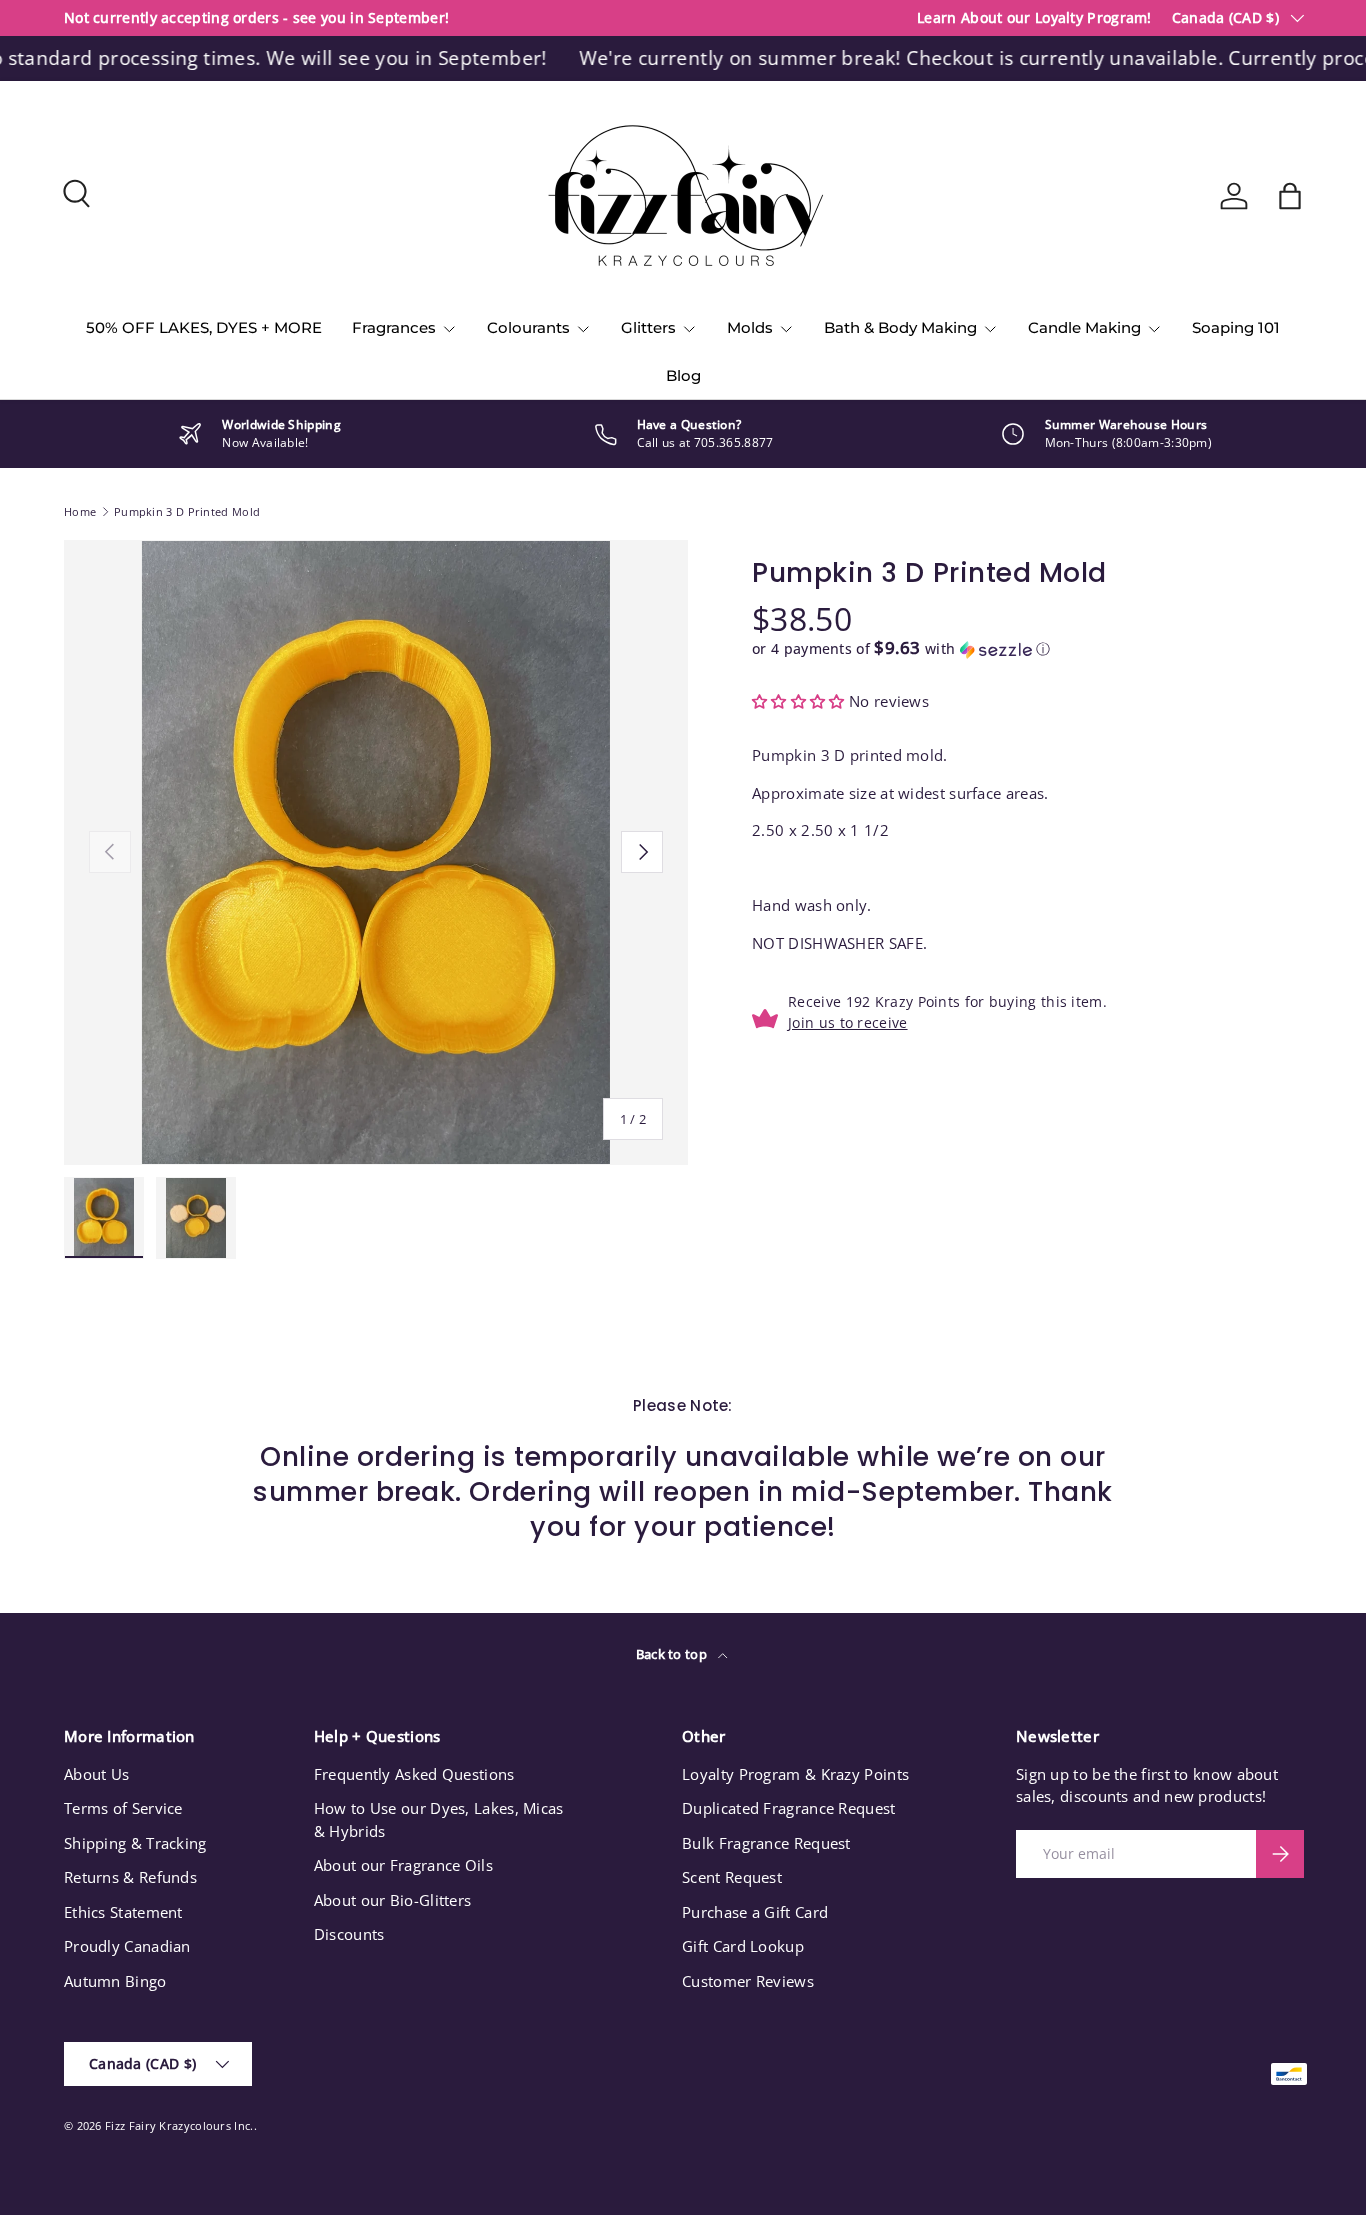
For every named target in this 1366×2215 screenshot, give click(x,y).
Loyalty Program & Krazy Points (795, 1774)
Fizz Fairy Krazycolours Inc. (179, 2125)
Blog (683, 375)
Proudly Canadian (127, 1946)
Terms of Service (123, 1808)
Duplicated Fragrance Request (788, 1808)
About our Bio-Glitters (393, 1900)
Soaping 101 (1236, 327)
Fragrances (394, 327)
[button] (1290, 196)
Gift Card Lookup (743, 1946)
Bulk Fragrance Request (766, 1843)
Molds (750, 327)
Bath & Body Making (900, 327)
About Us (96, 1774)
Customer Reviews (748, 1981)
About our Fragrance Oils (403, 1865)
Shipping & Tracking (135, 1843)
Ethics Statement (123, 1912)
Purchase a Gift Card (755, 1912)
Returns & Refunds (130, 1877)
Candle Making (1084, 327)
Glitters (648, 327)
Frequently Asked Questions (414, 1774)
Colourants (528, 327)
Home (80, 511)
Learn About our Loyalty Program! (1034, 18)
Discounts (349, 1934)
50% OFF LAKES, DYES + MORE (204, 327)
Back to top (673, 1654)
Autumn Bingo (115, 1981)
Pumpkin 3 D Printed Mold (187, 511)
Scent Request (732, 1877)
